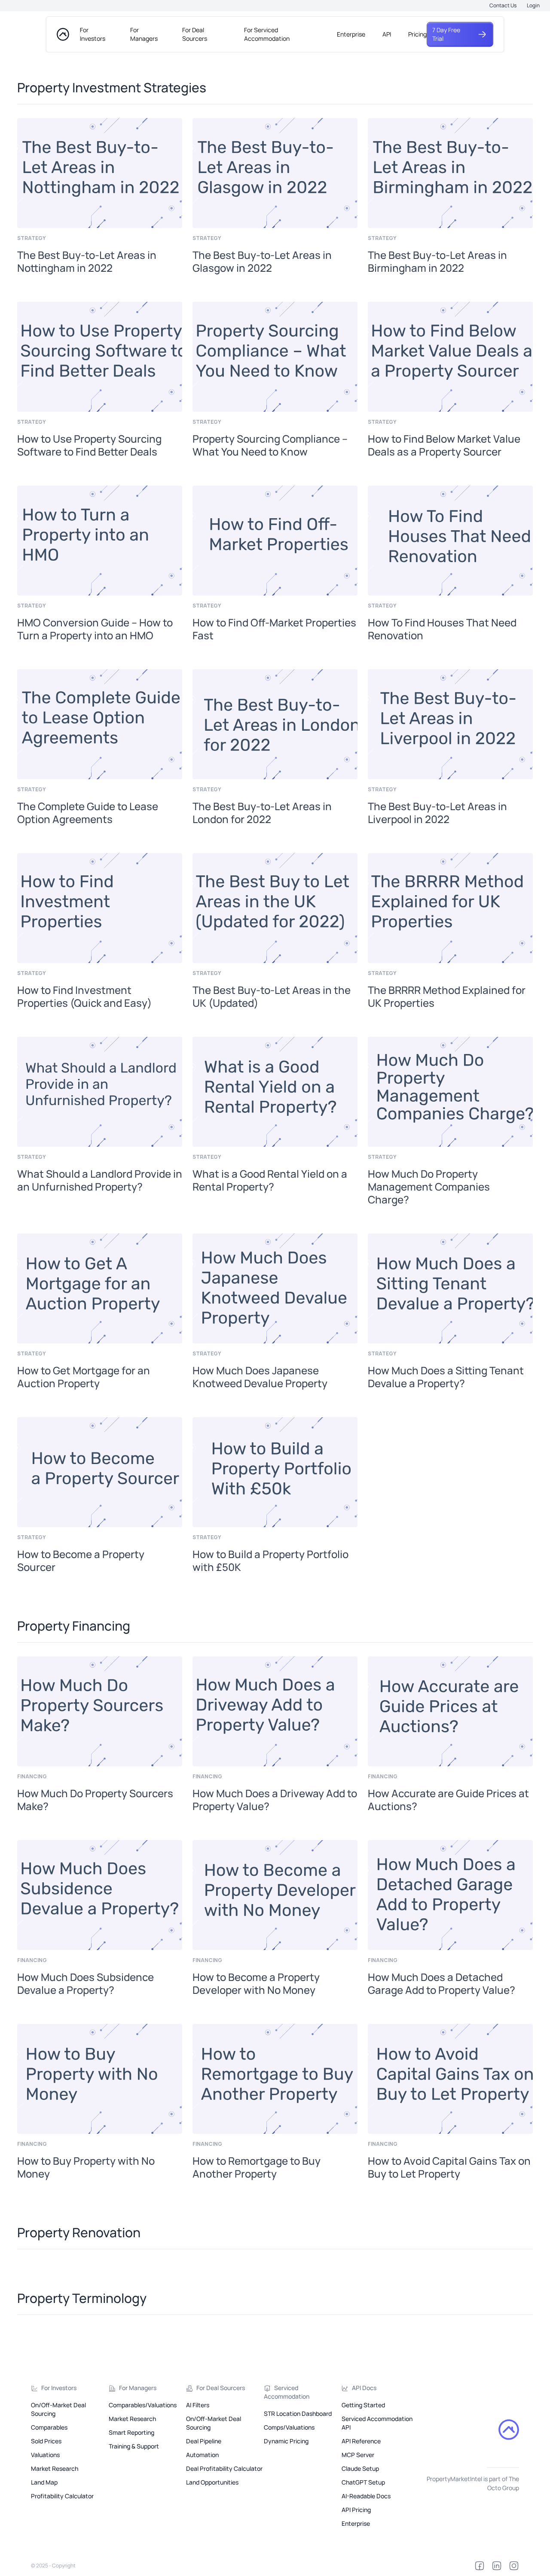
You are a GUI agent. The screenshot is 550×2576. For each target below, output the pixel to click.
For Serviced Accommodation (267, 34)
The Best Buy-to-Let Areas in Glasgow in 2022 (262, 261)
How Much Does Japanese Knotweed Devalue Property (260, 1377)
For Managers (144, 34)
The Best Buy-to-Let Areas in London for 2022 (262, 813)
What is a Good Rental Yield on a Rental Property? (270, 1180)
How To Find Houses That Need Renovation (442, 629)
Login (533, 5)
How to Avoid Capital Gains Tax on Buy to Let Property (449, 2167)
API (387, 34)
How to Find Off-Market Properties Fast (274, 629)
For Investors (93, 34)
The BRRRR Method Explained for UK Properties (447, 996)
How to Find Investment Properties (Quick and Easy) (84, 996)
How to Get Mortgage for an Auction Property (84, 1377)
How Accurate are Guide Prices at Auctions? (448, 1800)
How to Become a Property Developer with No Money (256, 1984)
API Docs (364, 2388)
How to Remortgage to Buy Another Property (257, 2167)
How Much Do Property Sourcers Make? (95, 1800)
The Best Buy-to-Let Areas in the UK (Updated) (272, 996)
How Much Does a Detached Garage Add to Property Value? (442, 1984)
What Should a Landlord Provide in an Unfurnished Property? (100, 1180)
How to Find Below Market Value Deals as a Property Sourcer (444, 445)
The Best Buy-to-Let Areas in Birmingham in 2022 (437, 261)
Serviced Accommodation (287, 2392)
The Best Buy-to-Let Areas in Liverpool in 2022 (437, 813)
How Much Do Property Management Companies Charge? (429, 1187)
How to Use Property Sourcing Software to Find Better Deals (89, 445)
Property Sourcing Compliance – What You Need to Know (270, 445)
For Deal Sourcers (195, 34)
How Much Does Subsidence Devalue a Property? (86, 1984)
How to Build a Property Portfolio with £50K (270, 1561)
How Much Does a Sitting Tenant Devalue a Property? (446, 1377)
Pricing (417, 34)
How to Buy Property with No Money (86, 2167)
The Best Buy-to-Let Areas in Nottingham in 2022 (87, 261)
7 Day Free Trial (446, 34)
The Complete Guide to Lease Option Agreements (88, 813)
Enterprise (351, 34)
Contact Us (503, 5)
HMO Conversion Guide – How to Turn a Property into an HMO (95, 629)
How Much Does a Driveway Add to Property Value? (275, 1800)
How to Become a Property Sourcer (81, 1561)
